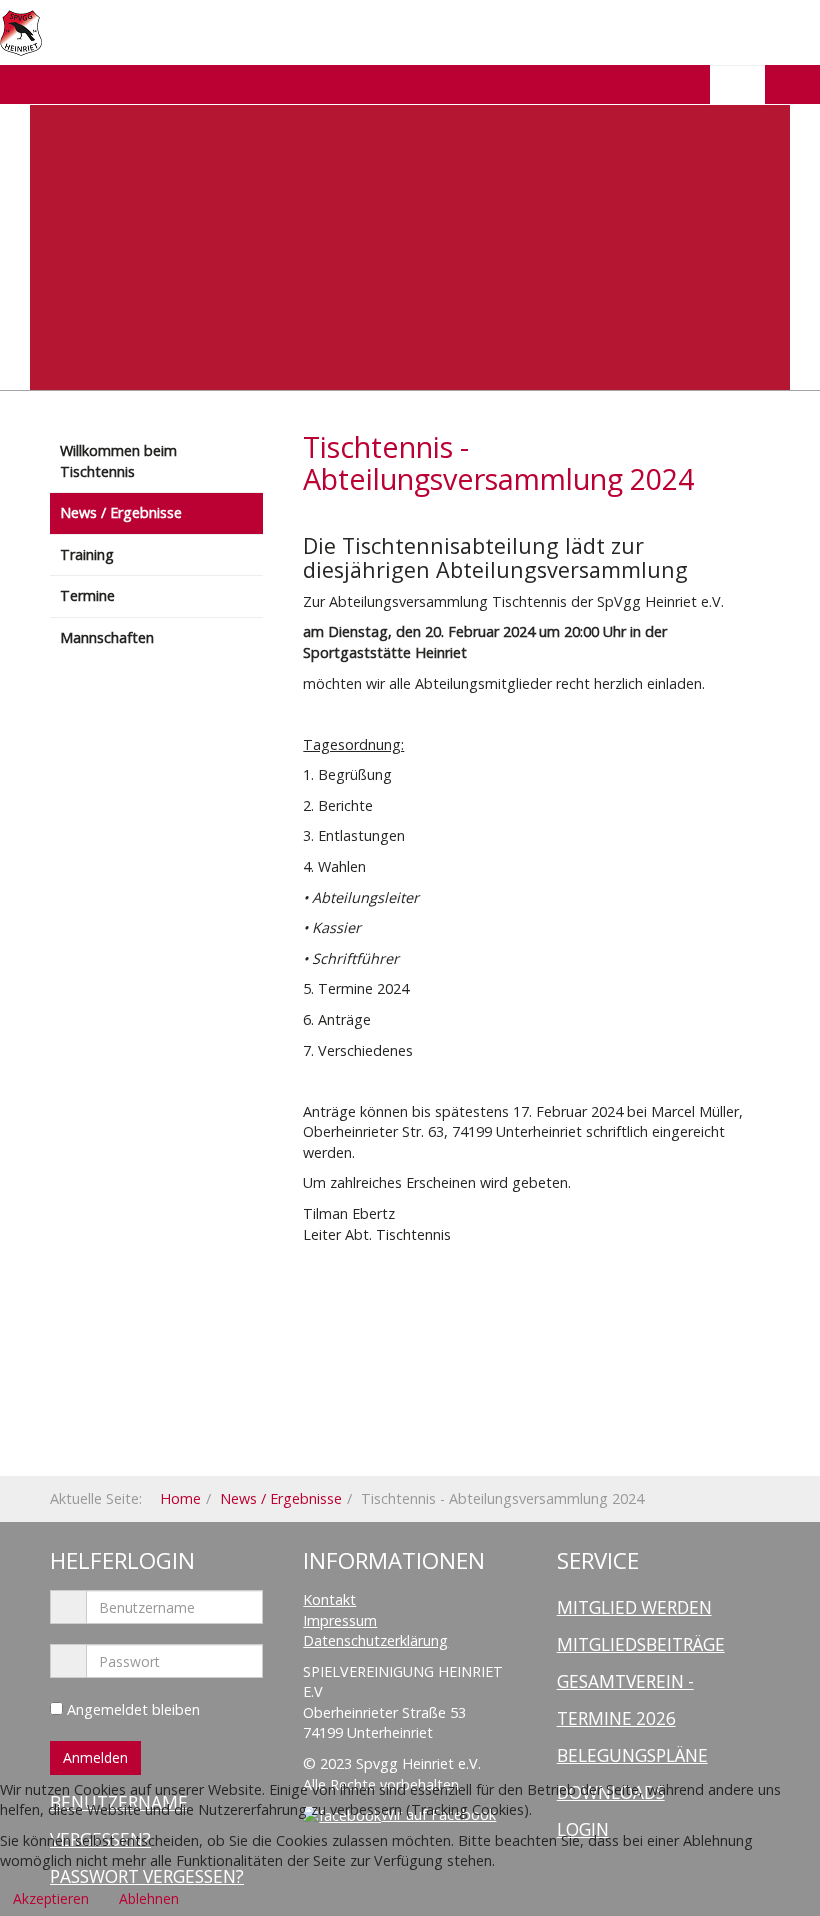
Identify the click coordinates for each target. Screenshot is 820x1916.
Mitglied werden (634, 1607)
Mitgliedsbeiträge (641, 1644)
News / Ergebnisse (121, 512)
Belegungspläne (632, 1755)
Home (180, 1498)
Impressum (340, 1620)
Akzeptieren (51, 1898)
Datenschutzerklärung (375, 1640)
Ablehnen (149, 1898)
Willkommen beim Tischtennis (118, 461)
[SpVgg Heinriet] (21, 33)
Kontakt (329, 1599)
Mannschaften (107, 637)
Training (87, 554)
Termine (87, 595)
